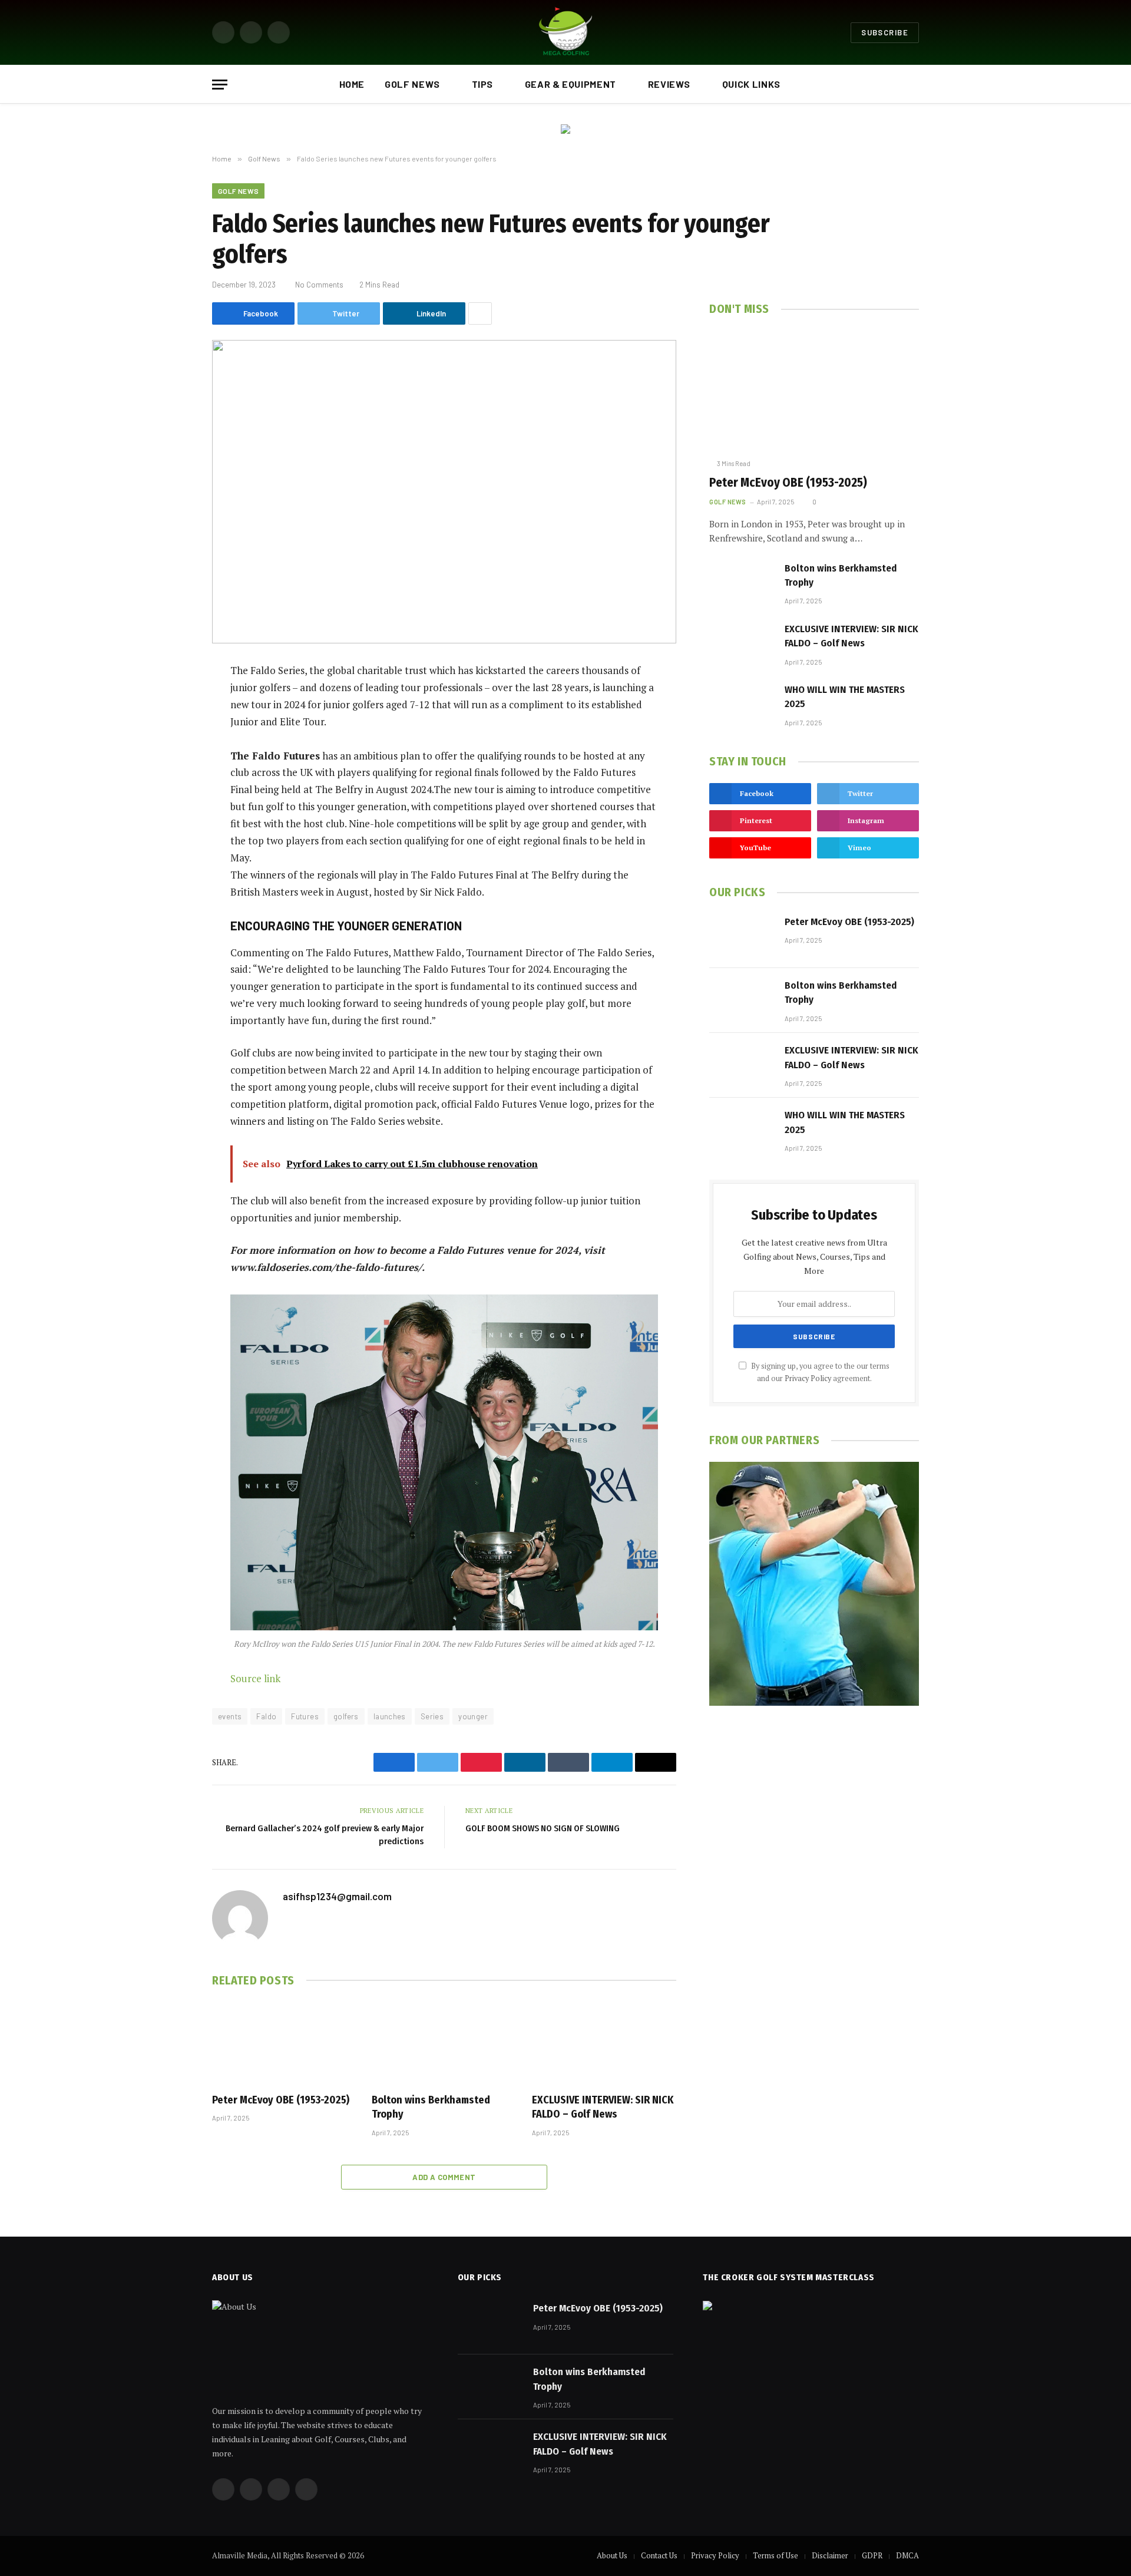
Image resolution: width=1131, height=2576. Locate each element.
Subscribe (885, 32)
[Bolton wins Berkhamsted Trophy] (444, 2043)
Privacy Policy (808, 1378)
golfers (346, 1716)
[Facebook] (171, 702)
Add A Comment (444, 2177)
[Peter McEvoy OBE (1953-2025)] (284, 2043)
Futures (305, 1716)
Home (352, 84)
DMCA (907, 2555)
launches (390, 1716)
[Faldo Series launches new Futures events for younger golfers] (444, 492)
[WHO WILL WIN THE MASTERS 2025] (742, 704)
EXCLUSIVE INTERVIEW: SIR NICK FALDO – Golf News (603, 2107)
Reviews (669, 84)
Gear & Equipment (571, 84)
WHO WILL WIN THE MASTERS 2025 (845, 697)
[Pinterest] (171, 792)
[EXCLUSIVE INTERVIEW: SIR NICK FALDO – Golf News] (604, 2043)
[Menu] (220, 85)
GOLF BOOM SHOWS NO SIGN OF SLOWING (543, 1828)
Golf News (412, 84)
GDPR (872, 2555)
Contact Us (659, 2555)
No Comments (319, 285)
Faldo (266, 1716)
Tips (483, 84)
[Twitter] (171, 732)
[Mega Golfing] (565, 32)
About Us (612, 2555)
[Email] (171, 822)
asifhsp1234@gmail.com (337, 1896)
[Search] (914, 85)
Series (432, 1716)
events (230, 1716)
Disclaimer (830, 2555)
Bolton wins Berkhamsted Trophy (431, 2107)
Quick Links (751, 84)
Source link (255, 1678)
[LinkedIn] (171, 762)
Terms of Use (776, 2555)
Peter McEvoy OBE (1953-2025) (281, 2100)
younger (473, 1716)
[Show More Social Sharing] (480, 313)
